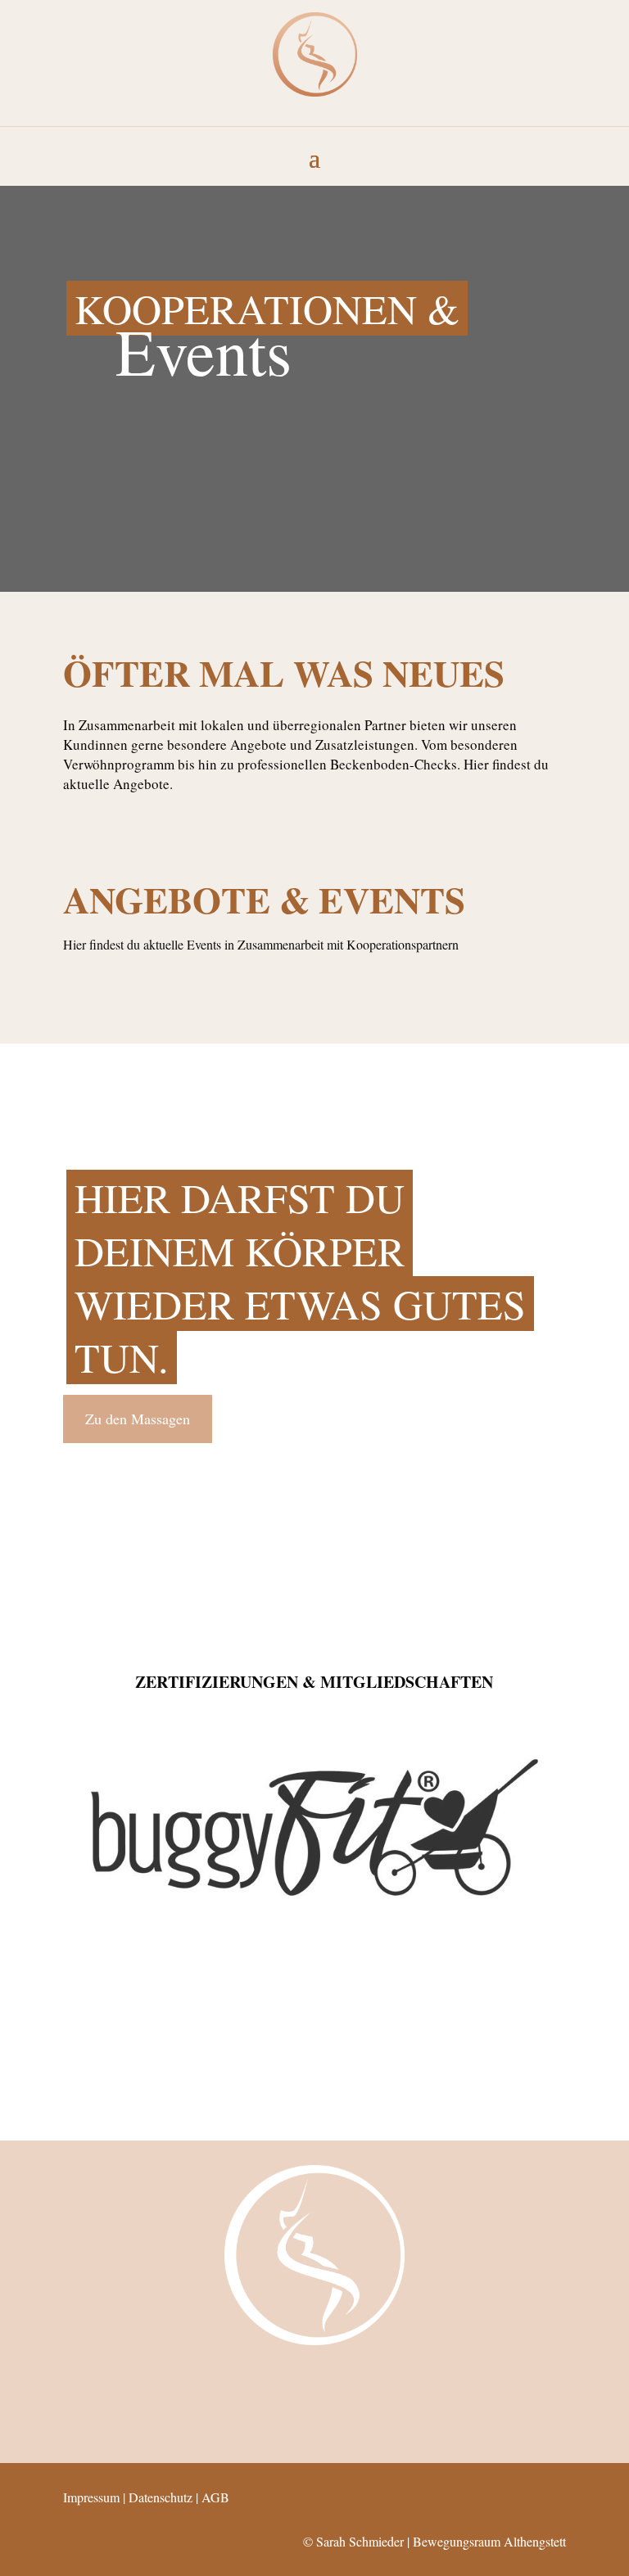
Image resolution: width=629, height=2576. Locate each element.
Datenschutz (161, 2497)
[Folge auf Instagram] (292, 2380)
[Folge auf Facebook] (337, 2380)
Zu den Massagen (138, 1419)
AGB (215, 2497)
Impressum (91, 2497)
